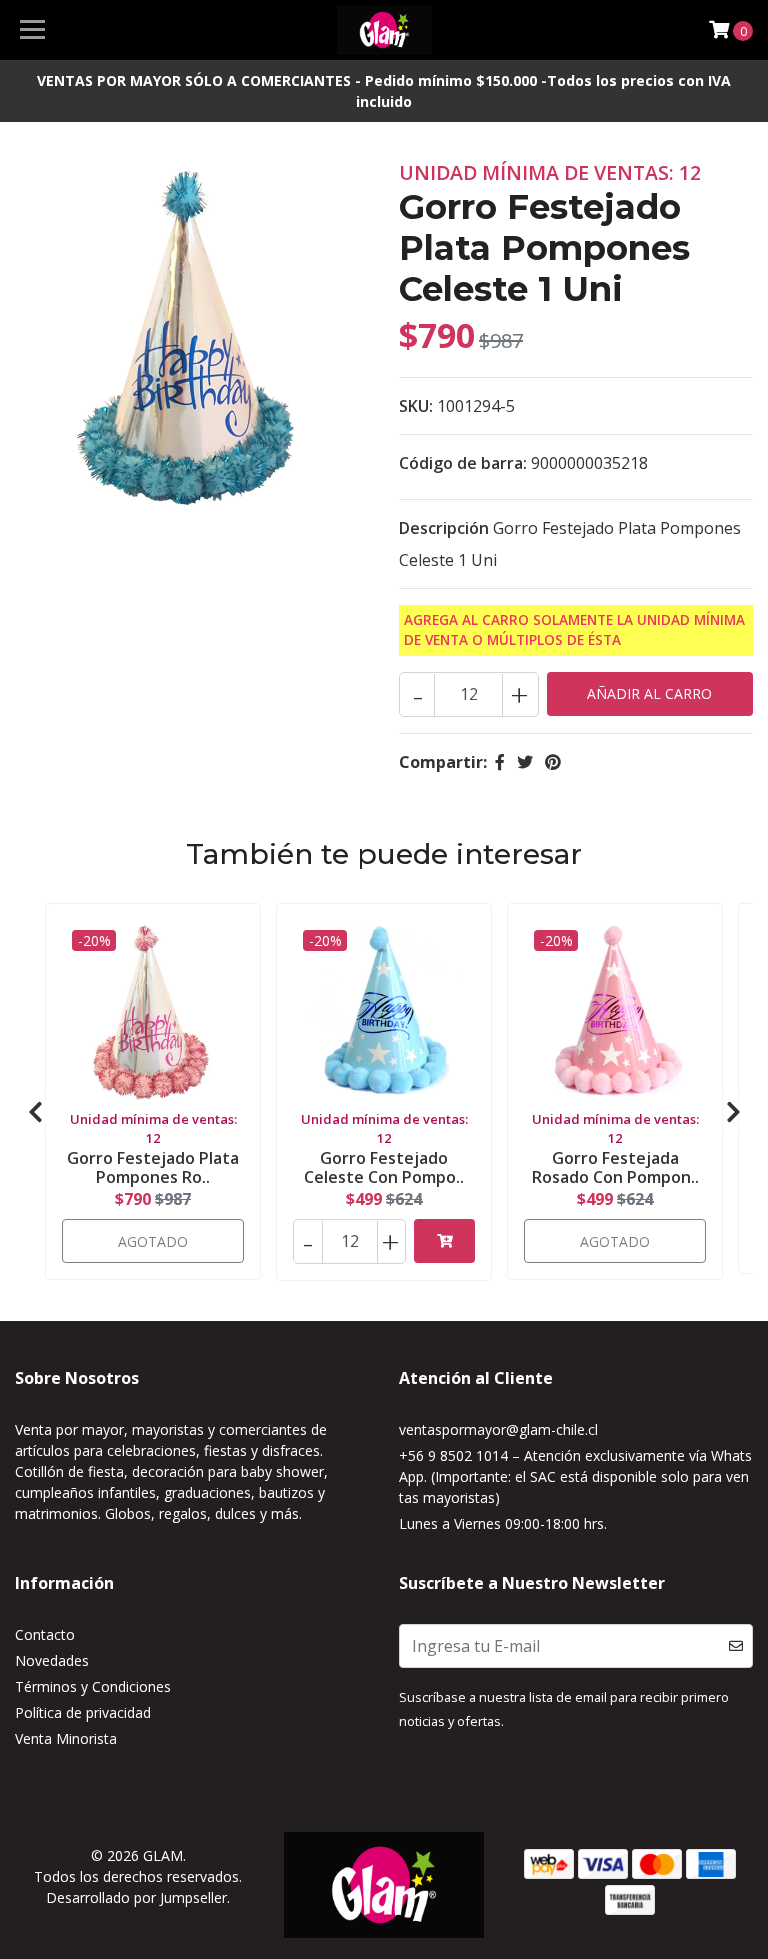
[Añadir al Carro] (444, 1241)
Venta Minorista (66, 1738)
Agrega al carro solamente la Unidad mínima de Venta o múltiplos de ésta (574, 629)
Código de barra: (463, 463)
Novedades (52, 1660)
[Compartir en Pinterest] (553, 762)
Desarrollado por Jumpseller (136, 1897)
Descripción (444, 528)
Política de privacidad (83, 1712)
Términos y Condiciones (93, 1686)
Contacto (45, 1634)
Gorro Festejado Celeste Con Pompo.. (384, 1167)
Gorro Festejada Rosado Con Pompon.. (615, 1167)
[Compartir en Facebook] (500, 762)
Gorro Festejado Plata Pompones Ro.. (153, 1167)
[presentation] (35, 1112)
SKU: (416, 406)
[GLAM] (384, 30)
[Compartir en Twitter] (525, 762)
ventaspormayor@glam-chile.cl (498, 1429)
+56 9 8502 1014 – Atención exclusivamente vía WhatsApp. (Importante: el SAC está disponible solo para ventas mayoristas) (575, 1476)
